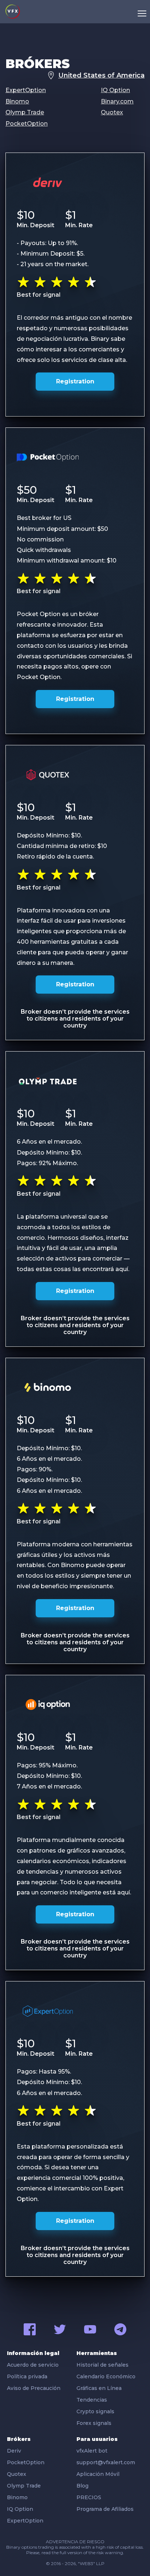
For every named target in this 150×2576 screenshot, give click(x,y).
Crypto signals (95, 2411)
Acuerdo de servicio (33, 2365)
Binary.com (117, 101)
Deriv (14, 2451)
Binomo (17, 101)
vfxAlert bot (92, 2451)
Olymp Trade (25, 112)
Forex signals (94, 2423)
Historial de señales (102, 2365)
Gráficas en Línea (99, 2388)
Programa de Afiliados (105, 2509)
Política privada (27, 2376)
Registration (75, 381)
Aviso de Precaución (34, 2388)
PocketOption (27, 124)
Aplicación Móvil (98, 2474)
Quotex (112, 112)
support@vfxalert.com (106, 2462)
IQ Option (115, 90)
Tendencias (92, 2400)
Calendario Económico (106, 2376)
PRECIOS (89, 2497)
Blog (82, 2486)
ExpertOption (26, 90)
